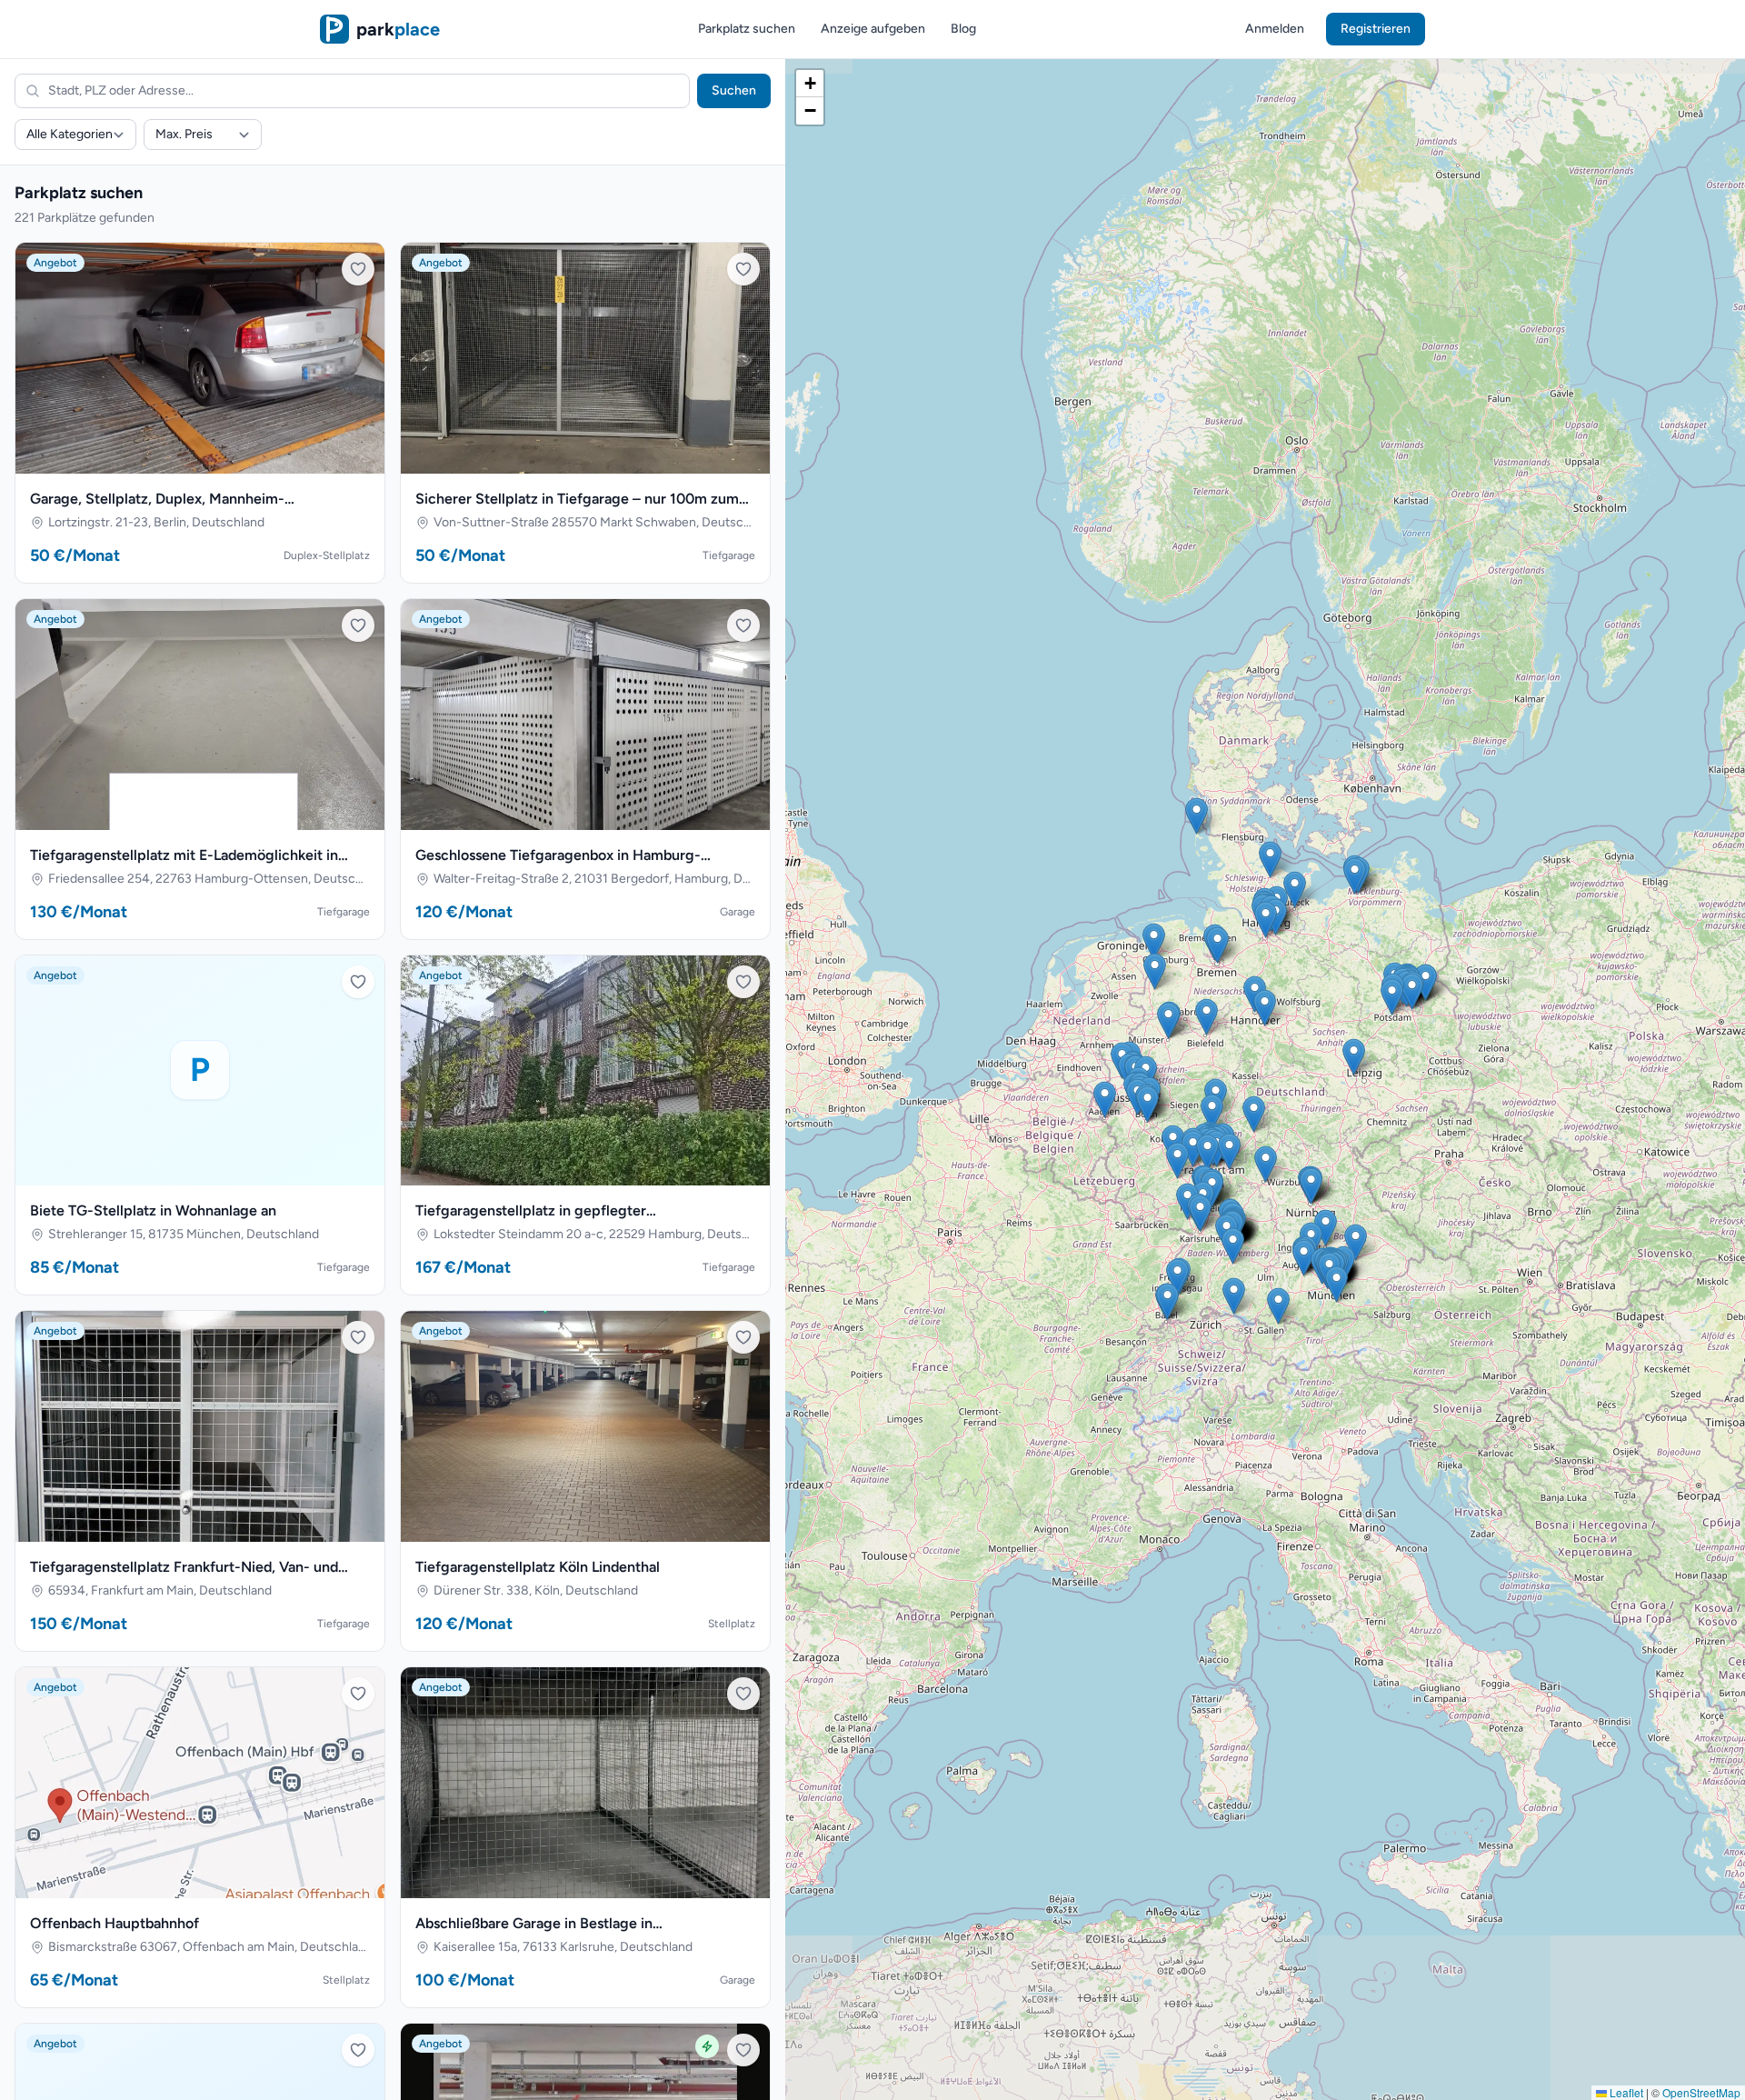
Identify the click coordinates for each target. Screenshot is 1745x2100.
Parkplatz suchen (747, 29)
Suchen (734, 90)
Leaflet (1625, 2092)
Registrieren (1376, 29)
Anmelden (1275, 29)
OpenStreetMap (1701, 2092)
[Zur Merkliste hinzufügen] (358, 269)
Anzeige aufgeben (873, 29)
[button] (1207, 1017)
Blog (963, 29)
